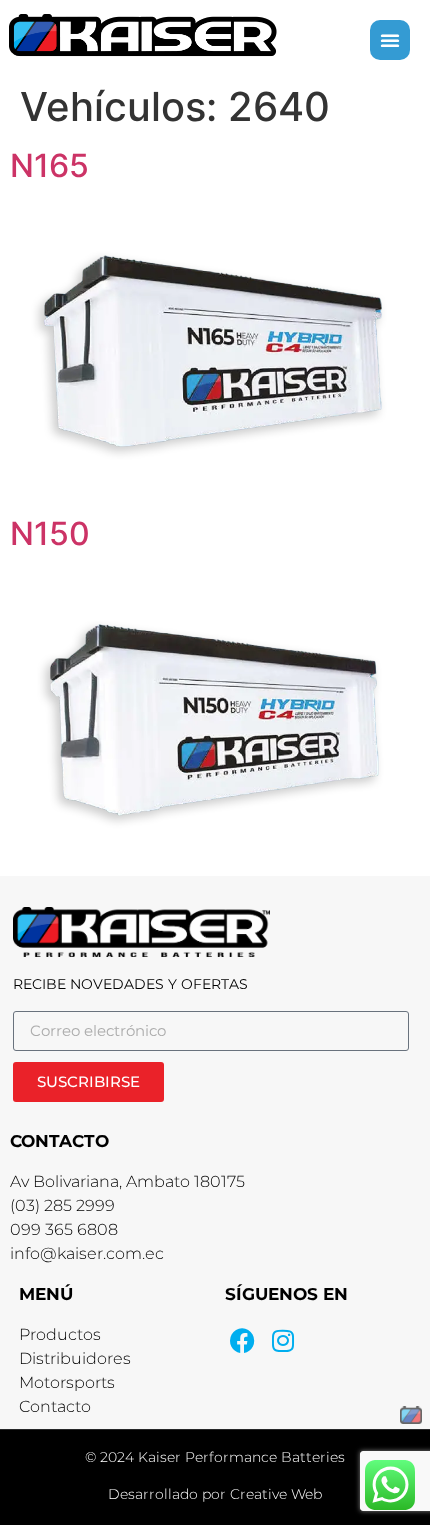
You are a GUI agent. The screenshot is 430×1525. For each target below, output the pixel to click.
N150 (50, 533)
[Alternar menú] (390, 40)
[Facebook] (242, 1340)
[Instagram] (282, 1340)
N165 (49, 165)
